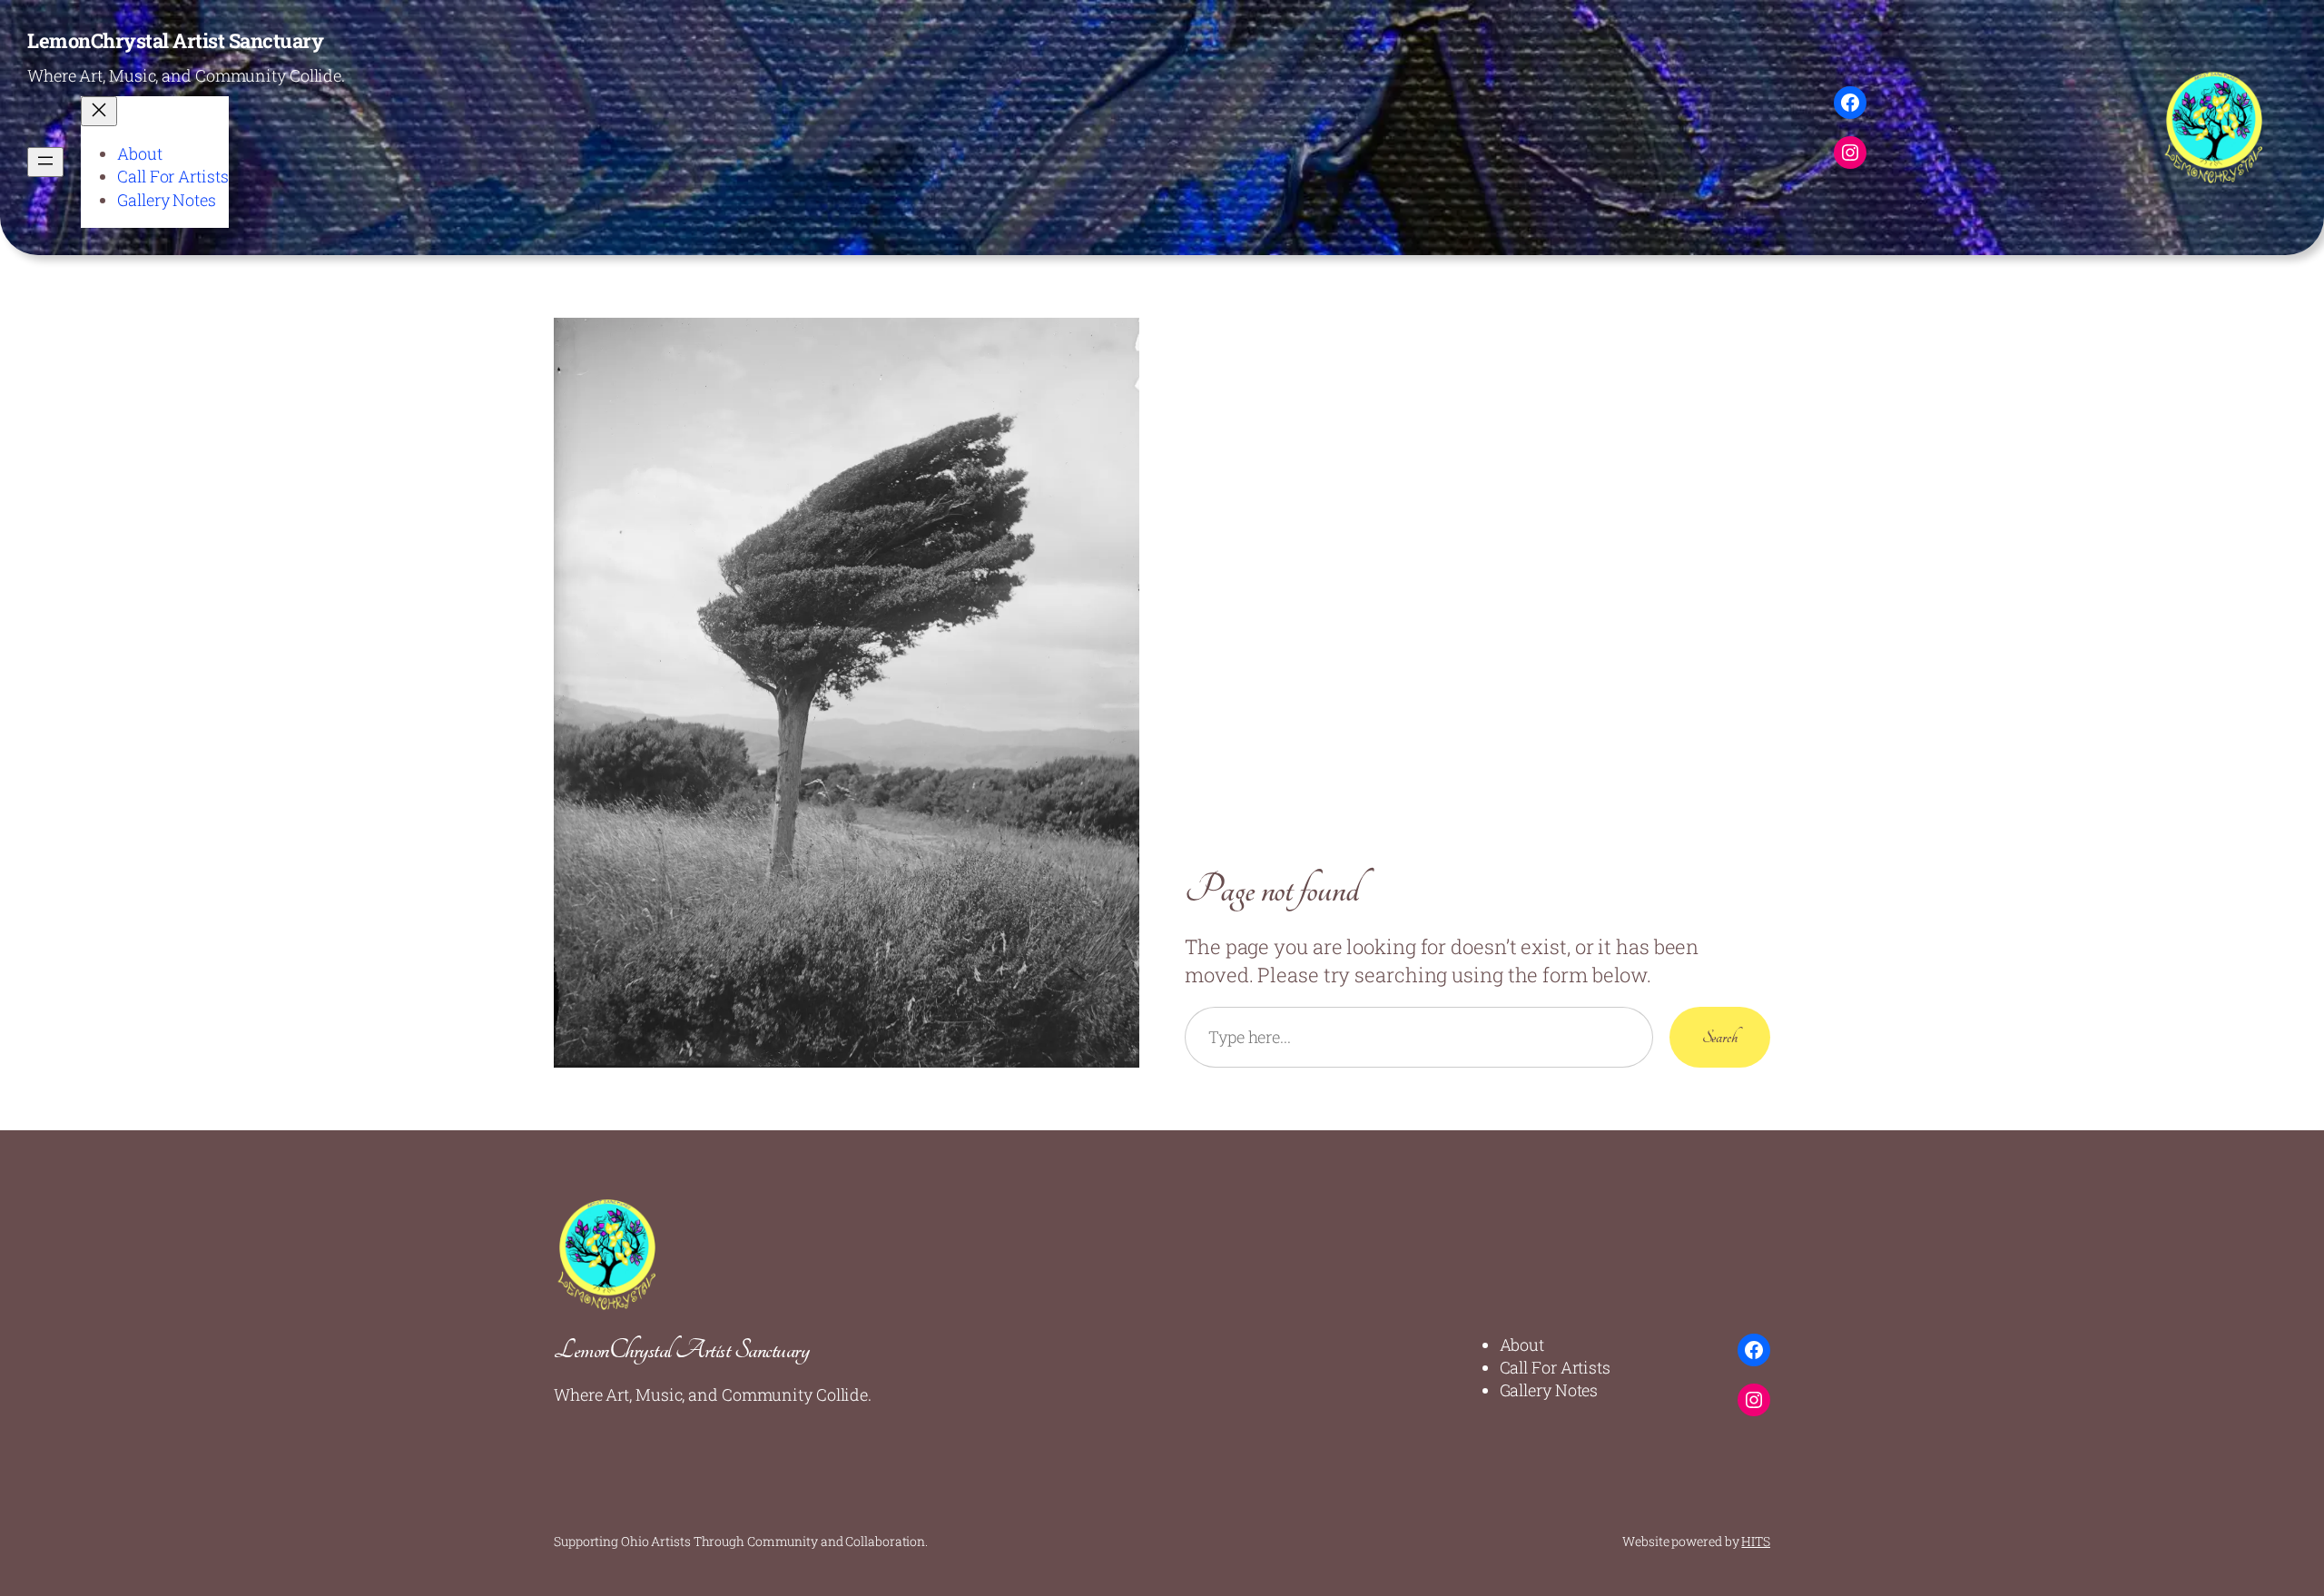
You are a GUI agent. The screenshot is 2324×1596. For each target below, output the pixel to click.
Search (1720, 1037)
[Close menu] (99, 111)
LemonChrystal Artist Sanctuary (175, 40)
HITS (1756, 1541)
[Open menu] (45, 162)
